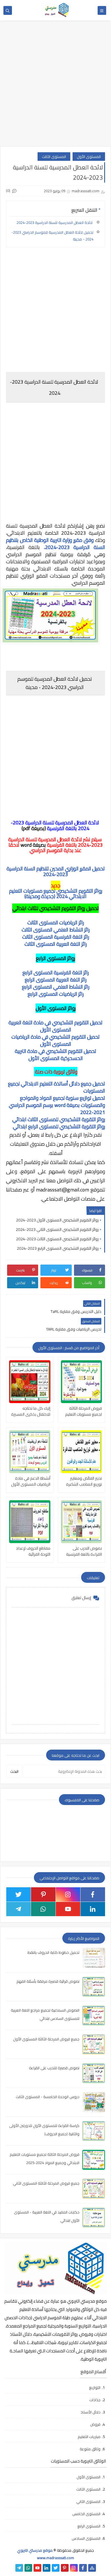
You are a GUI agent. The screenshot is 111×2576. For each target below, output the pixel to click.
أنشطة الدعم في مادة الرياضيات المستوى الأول (31, 1481)
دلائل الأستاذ (91, 2412)
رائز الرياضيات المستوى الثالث (56, 923)
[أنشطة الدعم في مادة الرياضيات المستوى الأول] (30, 1452)
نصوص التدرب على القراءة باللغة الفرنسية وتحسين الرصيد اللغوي (84, 1551)
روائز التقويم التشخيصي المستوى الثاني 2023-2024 (57, 1229)
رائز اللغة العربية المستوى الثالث (56, 944)
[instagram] (68, 1894)
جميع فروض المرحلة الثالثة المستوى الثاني (46, 2183)
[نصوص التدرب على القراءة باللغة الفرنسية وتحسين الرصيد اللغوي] (82, 1522)
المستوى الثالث (54, 157)
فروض (95, 2424)
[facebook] (93, 1894)
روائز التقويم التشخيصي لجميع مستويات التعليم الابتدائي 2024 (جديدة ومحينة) (56, 894)
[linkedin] (93, 1909)
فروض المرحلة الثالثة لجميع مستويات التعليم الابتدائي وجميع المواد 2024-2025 (84, 1411)
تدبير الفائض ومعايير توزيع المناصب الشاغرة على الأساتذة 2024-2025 (84, 1481)
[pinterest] (43, 1894)
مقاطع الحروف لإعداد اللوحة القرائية (33, 1551)
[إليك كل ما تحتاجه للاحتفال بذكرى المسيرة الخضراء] (30, 1382)
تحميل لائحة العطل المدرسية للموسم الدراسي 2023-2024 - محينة (52, 236)
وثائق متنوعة (90, 2449)
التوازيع (95, 2387)
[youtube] (68, 1909)
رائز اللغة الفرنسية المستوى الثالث (56, 937)
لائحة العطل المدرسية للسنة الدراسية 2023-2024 (55, 223)
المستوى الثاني (88, 2501)
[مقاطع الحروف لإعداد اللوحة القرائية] (30, 1522)
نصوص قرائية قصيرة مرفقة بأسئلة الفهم (48, 1981)
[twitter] (18, 1894)
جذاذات (95, 2400)
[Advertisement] (55, 86)
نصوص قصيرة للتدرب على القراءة (54, 2068)
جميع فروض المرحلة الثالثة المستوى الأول (46, 2039)
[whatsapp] (43, 1909)
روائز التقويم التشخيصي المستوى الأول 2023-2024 (57, 1220)
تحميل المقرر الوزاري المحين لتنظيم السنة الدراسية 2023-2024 (56, 871)
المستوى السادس (86, 2538)
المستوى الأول (89, 157)
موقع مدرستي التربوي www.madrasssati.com (46, 2554)
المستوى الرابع (89, 2526)
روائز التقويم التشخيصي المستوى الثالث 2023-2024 (57, 1239)
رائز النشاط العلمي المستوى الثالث (56, 930)
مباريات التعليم (89, 2437)
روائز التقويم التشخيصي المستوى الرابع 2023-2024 (58, 1248)
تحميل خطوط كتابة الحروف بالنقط (54, 1952)
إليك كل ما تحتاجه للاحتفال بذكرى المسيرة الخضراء (31, 1411)
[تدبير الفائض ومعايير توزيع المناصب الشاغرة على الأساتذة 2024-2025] (82, 1452)
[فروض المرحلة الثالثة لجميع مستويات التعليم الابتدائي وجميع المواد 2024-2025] (82, 1382)
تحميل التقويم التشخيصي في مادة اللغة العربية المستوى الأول (55, 1026)
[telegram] (18, 1909)
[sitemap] (92, 2568)
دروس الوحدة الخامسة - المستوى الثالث (48, 2097)
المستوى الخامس (86, 2514)
